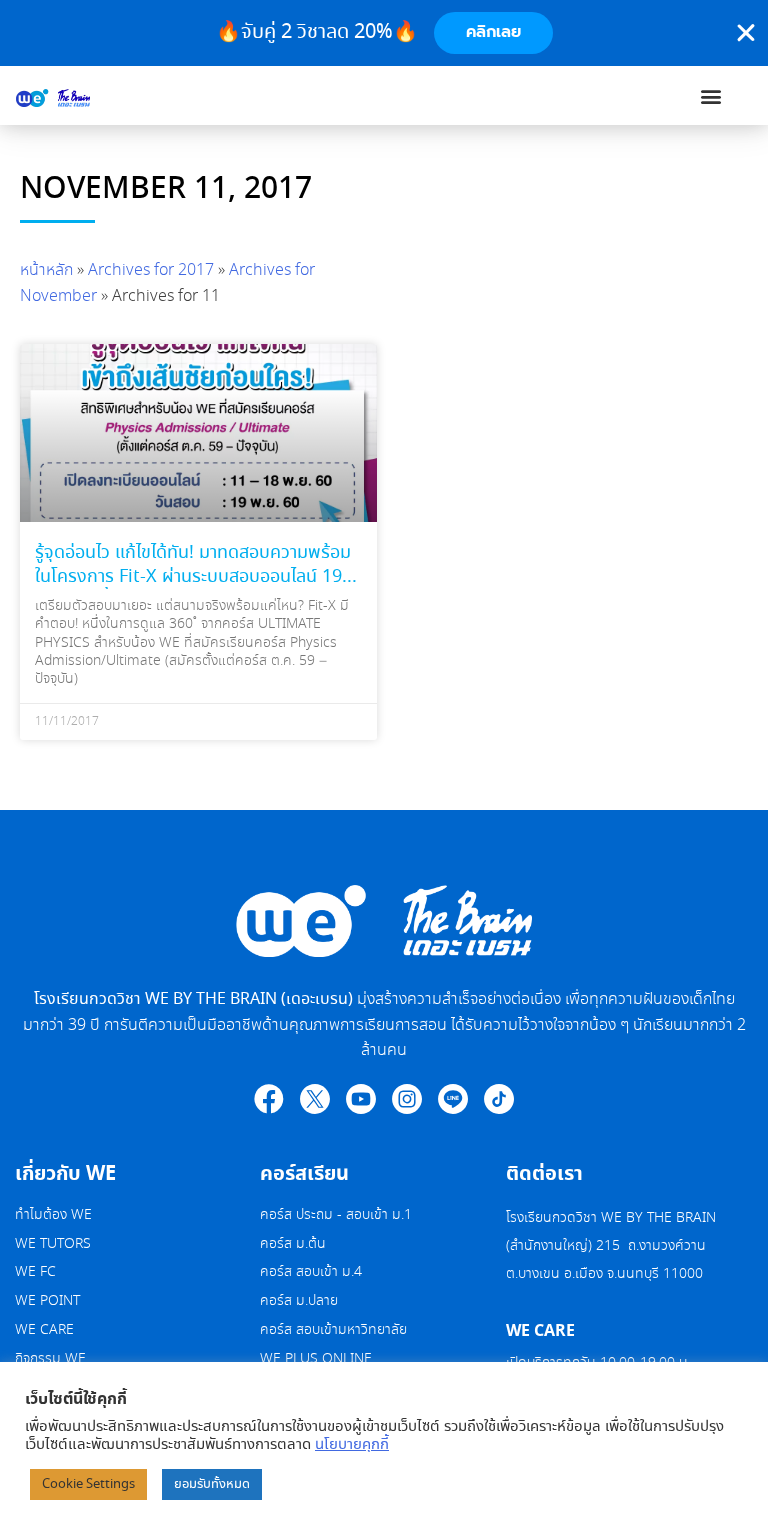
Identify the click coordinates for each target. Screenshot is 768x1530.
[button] (711, 95)
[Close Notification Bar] (746, 33)
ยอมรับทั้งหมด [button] (212, 1484)
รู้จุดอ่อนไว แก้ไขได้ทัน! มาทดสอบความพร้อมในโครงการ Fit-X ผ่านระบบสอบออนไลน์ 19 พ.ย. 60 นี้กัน (193, 576)
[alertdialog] (384, 33)
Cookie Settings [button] (88, 1484)
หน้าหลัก (46, 270)
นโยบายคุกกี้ (352, 1445)
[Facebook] (269, 1099)
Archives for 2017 (151, 270)
